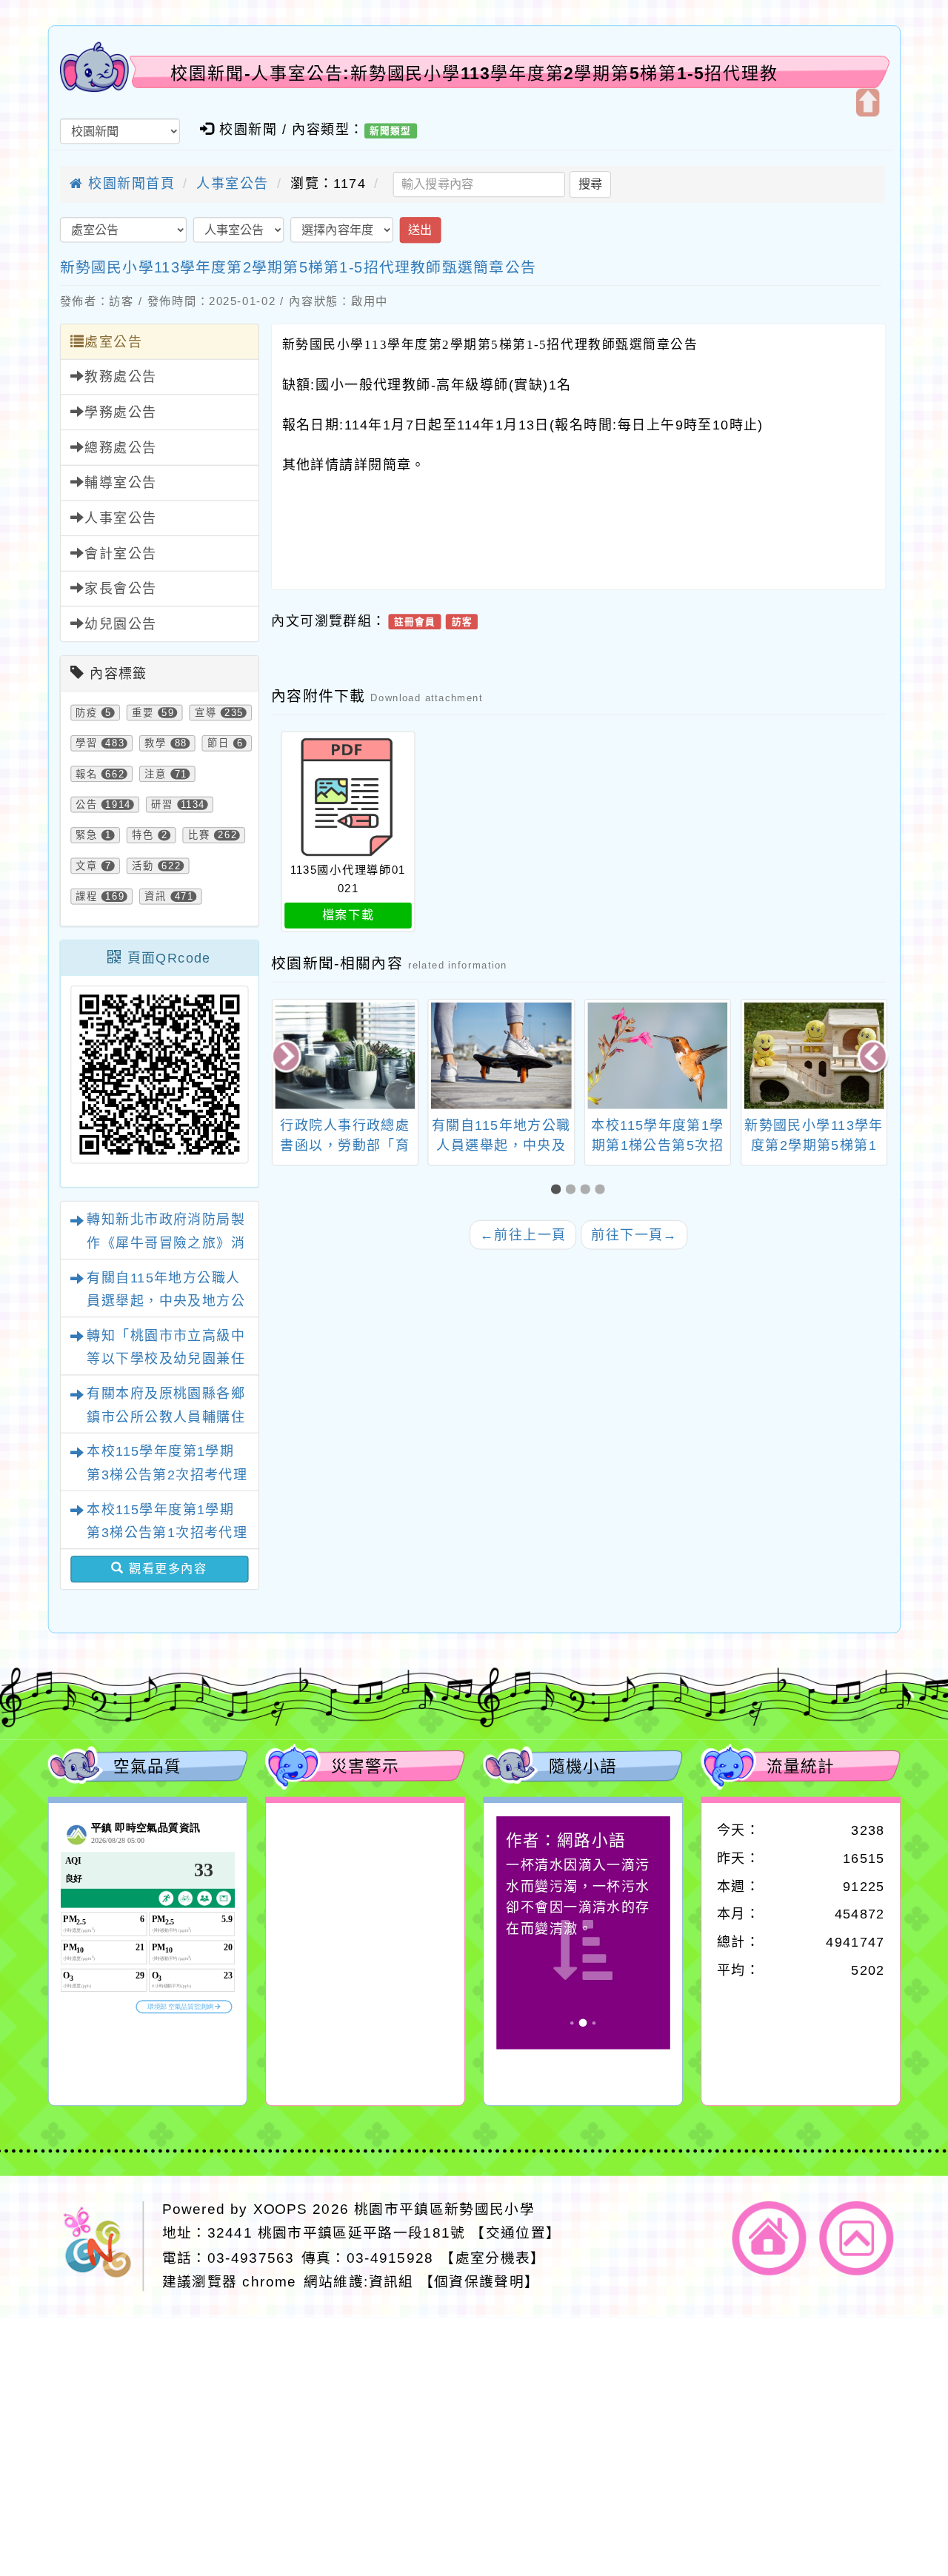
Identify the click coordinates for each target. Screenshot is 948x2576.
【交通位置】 (515, 2234)
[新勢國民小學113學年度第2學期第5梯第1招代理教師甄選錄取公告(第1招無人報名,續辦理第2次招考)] (657, 1055)
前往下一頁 (634, 1234)
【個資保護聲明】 (480, 2282)
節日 (218, 743)
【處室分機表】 (493, 2257)
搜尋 (590, 184)
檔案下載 (348, 915)
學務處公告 (120, 412)
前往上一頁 (523, 1234)
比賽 (199, 835)
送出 (420, 230)
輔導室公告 (120, 483)
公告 (87, 805)
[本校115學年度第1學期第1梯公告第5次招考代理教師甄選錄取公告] (501, 1055)
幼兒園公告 (120, 624)
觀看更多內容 (166, 1569)
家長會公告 (120, 589)
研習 (162, 805)
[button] (558, 1190)
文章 (87, 866)
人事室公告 (232, 184)
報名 (87, 774)
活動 (143, 866)
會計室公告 (120, 554)
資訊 (156, 897)
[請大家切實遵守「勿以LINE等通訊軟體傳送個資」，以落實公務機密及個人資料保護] (814, 1055)
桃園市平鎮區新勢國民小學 (444, 2209)
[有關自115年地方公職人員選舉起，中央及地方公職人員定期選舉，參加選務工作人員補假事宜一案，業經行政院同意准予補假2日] (345, 1055)
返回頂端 (857, 2238)
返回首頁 (770, 2238)
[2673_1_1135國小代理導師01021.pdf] (348, 798)
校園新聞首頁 (129, 184)
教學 (156, 743)
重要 (143, 712)
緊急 (87, 835)
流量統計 (801, 1766)
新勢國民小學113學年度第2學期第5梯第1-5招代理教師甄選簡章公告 (298, 267)
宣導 (206, 712)
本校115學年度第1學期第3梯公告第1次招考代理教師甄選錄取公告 (167, 1533)
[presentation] (288, 1057)
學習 (87, 743)
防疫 (87, 712)
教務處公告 (120, 377)
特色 (143, 835)
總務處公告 (120, 448)
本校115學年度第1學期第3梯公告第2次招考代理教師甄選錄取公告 (167, 1475)
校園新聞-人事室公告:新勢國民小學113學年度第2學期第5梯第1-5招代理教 (474, 73)
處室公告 (113, 342)
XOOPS (281, 2209)
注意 (156, 774)
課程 (87, 897)
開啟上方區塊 (867, 103)
